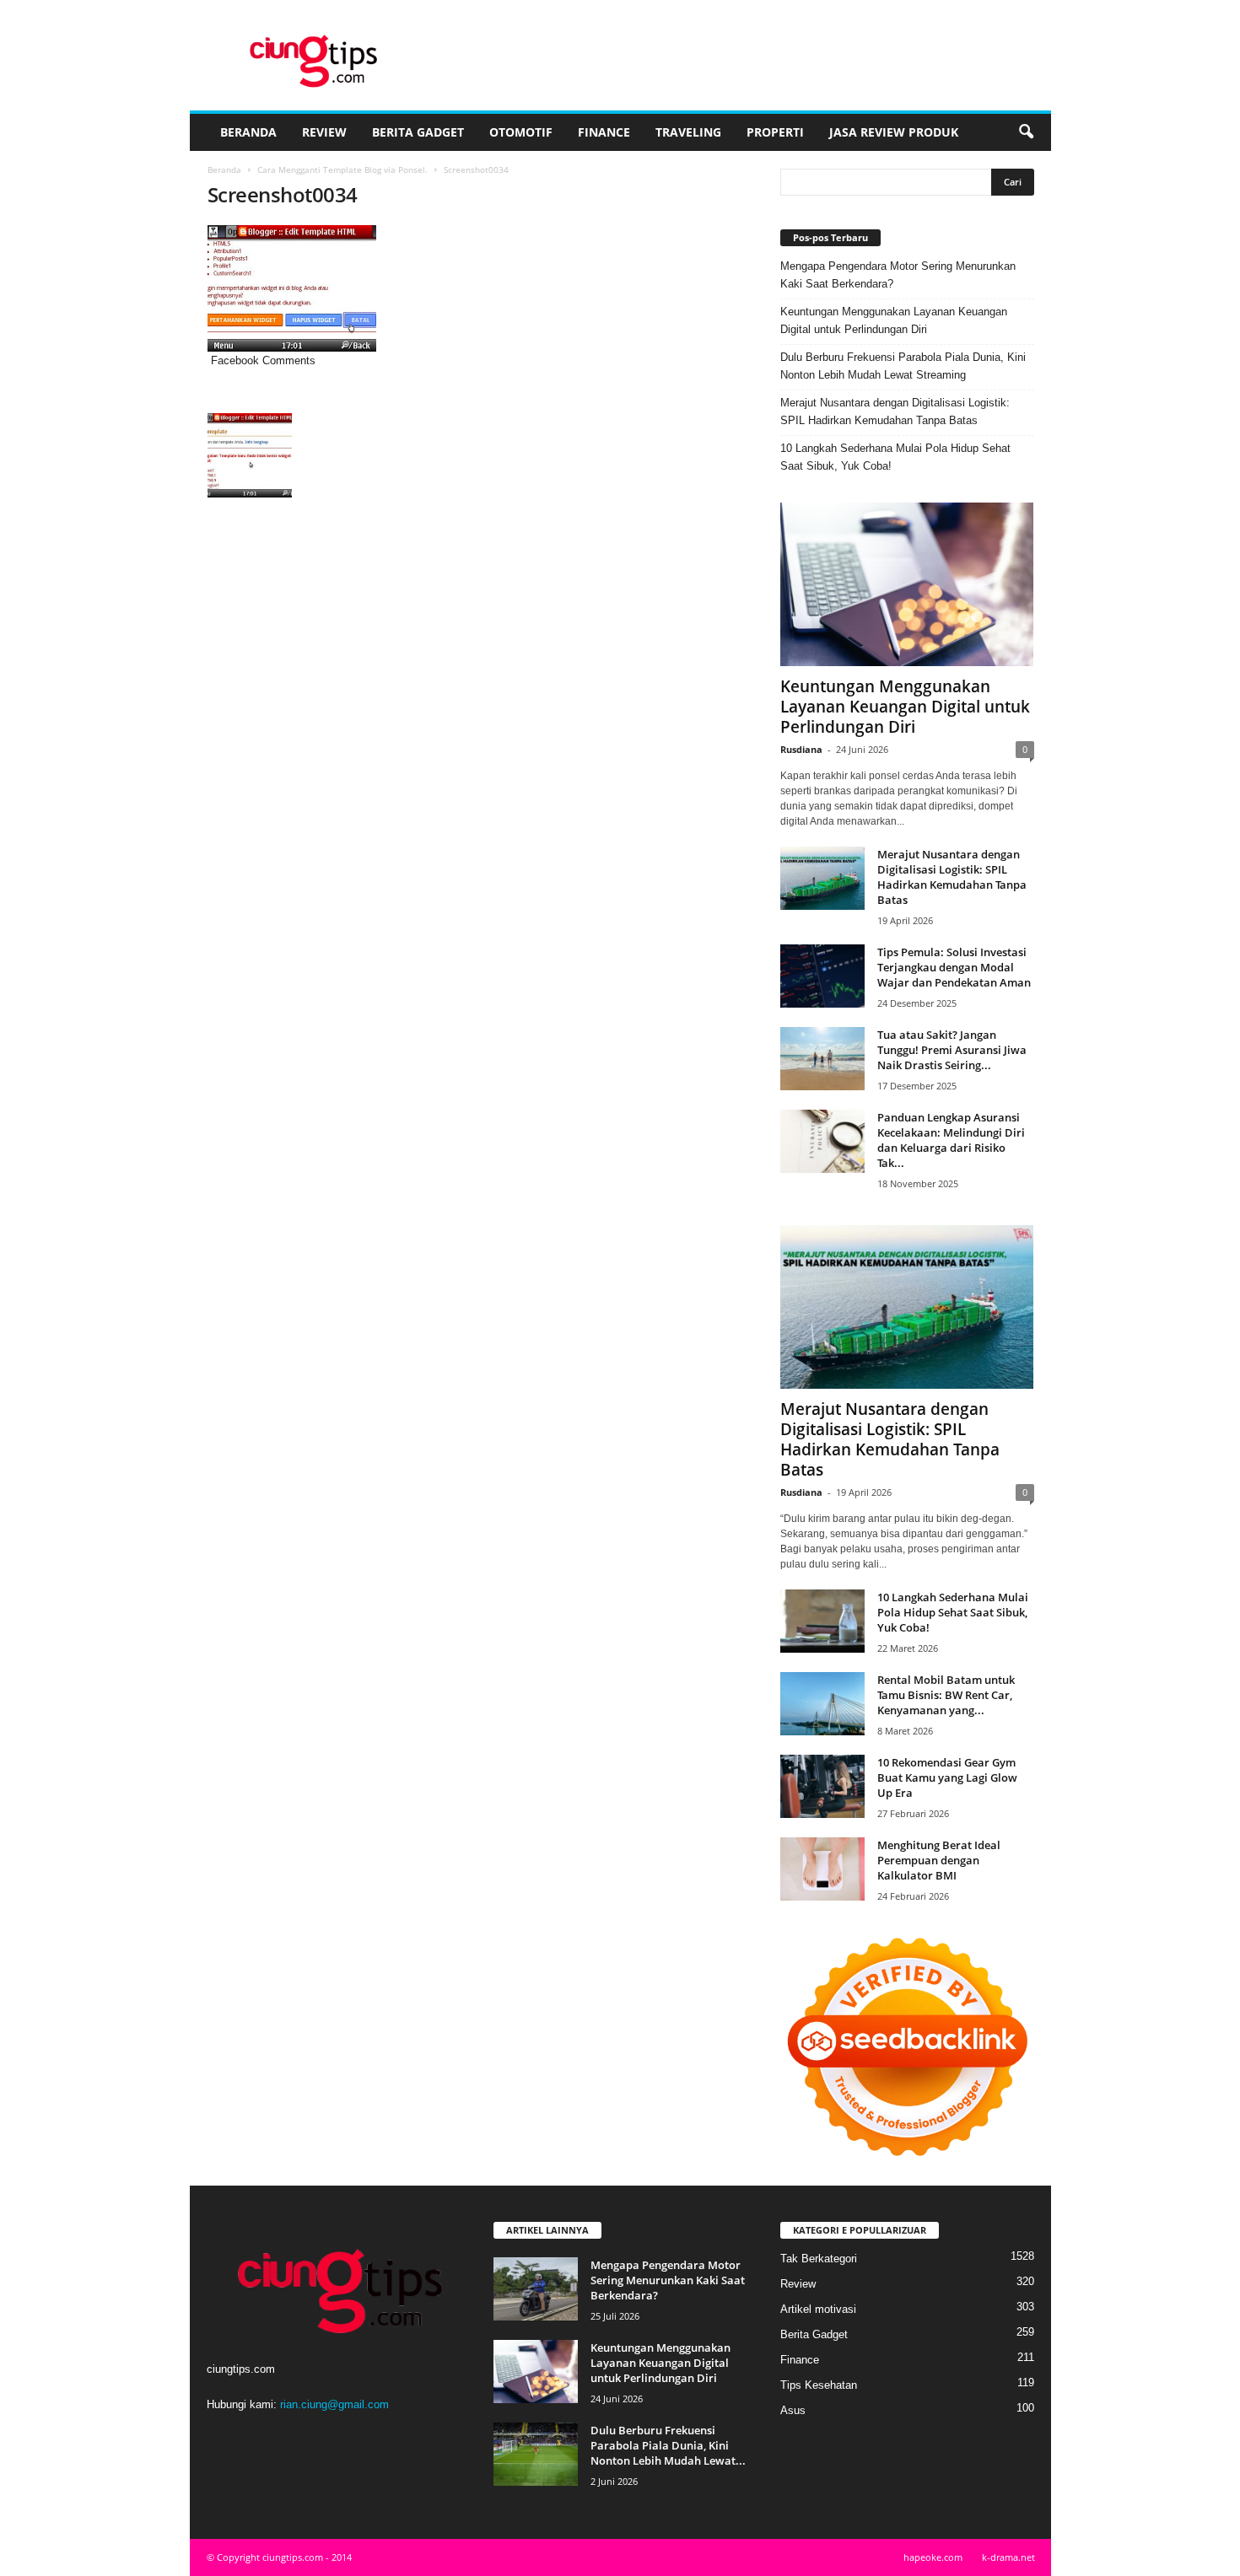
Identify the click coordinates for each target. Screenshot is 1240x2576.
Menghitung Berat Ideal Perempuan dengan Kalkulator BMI (939, 1860)
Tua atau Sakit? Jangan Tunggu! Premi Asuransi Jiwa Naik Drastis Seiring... (952, 1050)
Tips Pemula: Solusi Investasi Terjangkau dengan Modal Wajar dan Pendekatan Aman (954, 967)
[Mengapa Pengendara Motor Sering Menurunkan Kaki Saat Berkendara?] (536, 2289)
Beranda (248, 132)
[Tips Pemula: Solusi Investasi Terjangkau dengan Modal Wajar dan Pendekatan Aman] (822, 976)
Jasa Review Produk (894, 132)
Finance (604, 132)
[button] (1026, 132)
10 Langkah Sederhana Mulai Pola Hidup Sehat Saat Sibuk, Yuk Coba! (895, 457)
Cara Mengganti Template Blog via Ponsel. (342, 169)
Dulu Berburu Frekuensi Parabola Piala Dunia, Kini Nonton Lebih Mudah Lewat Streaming (903, 366)
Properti (775, 132)
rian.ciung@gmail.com (334, 2404)
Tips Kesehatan (819, 2385)
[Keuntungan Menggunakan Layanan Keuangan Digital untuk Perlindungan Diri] (907, 584)
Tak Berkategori (819, 2259)
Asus (793, 2410)
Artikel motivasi (818, 2309)
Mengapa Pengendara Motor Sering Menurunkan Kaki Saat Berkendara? (898, 275)
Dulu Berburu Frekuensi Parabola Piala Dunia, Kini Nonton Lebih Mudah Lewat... (668, 2445)
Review (324, 132)
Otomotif (521, 132)
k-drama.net (1008, 2557)
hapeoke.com (933, 2557)
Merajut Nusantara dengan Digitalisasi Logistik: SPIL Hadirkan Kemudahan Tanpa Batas (895, 411)
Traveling (688, 132)
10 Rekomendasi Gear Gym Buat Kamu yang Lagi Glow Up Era (947, 1777)
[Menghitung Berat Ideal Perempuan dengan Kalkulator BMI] (822, 1869)
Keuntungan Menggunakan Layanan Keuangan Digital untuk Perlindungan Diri (894, 320)
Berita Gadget (418, 132)
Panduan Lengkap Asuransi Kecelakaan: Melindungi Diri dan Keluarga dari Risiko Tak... (951, 1140)
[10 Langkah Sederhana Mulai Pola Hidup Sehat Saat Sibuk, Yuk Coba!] (822, 1621)
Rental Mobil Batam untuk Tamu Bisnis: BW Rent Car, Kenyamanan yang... (946, 1695)
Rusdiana (801, 749)
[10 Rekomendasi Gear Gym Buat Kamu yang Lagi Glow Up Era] (822, 1786)
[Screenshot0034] (477, 288)
